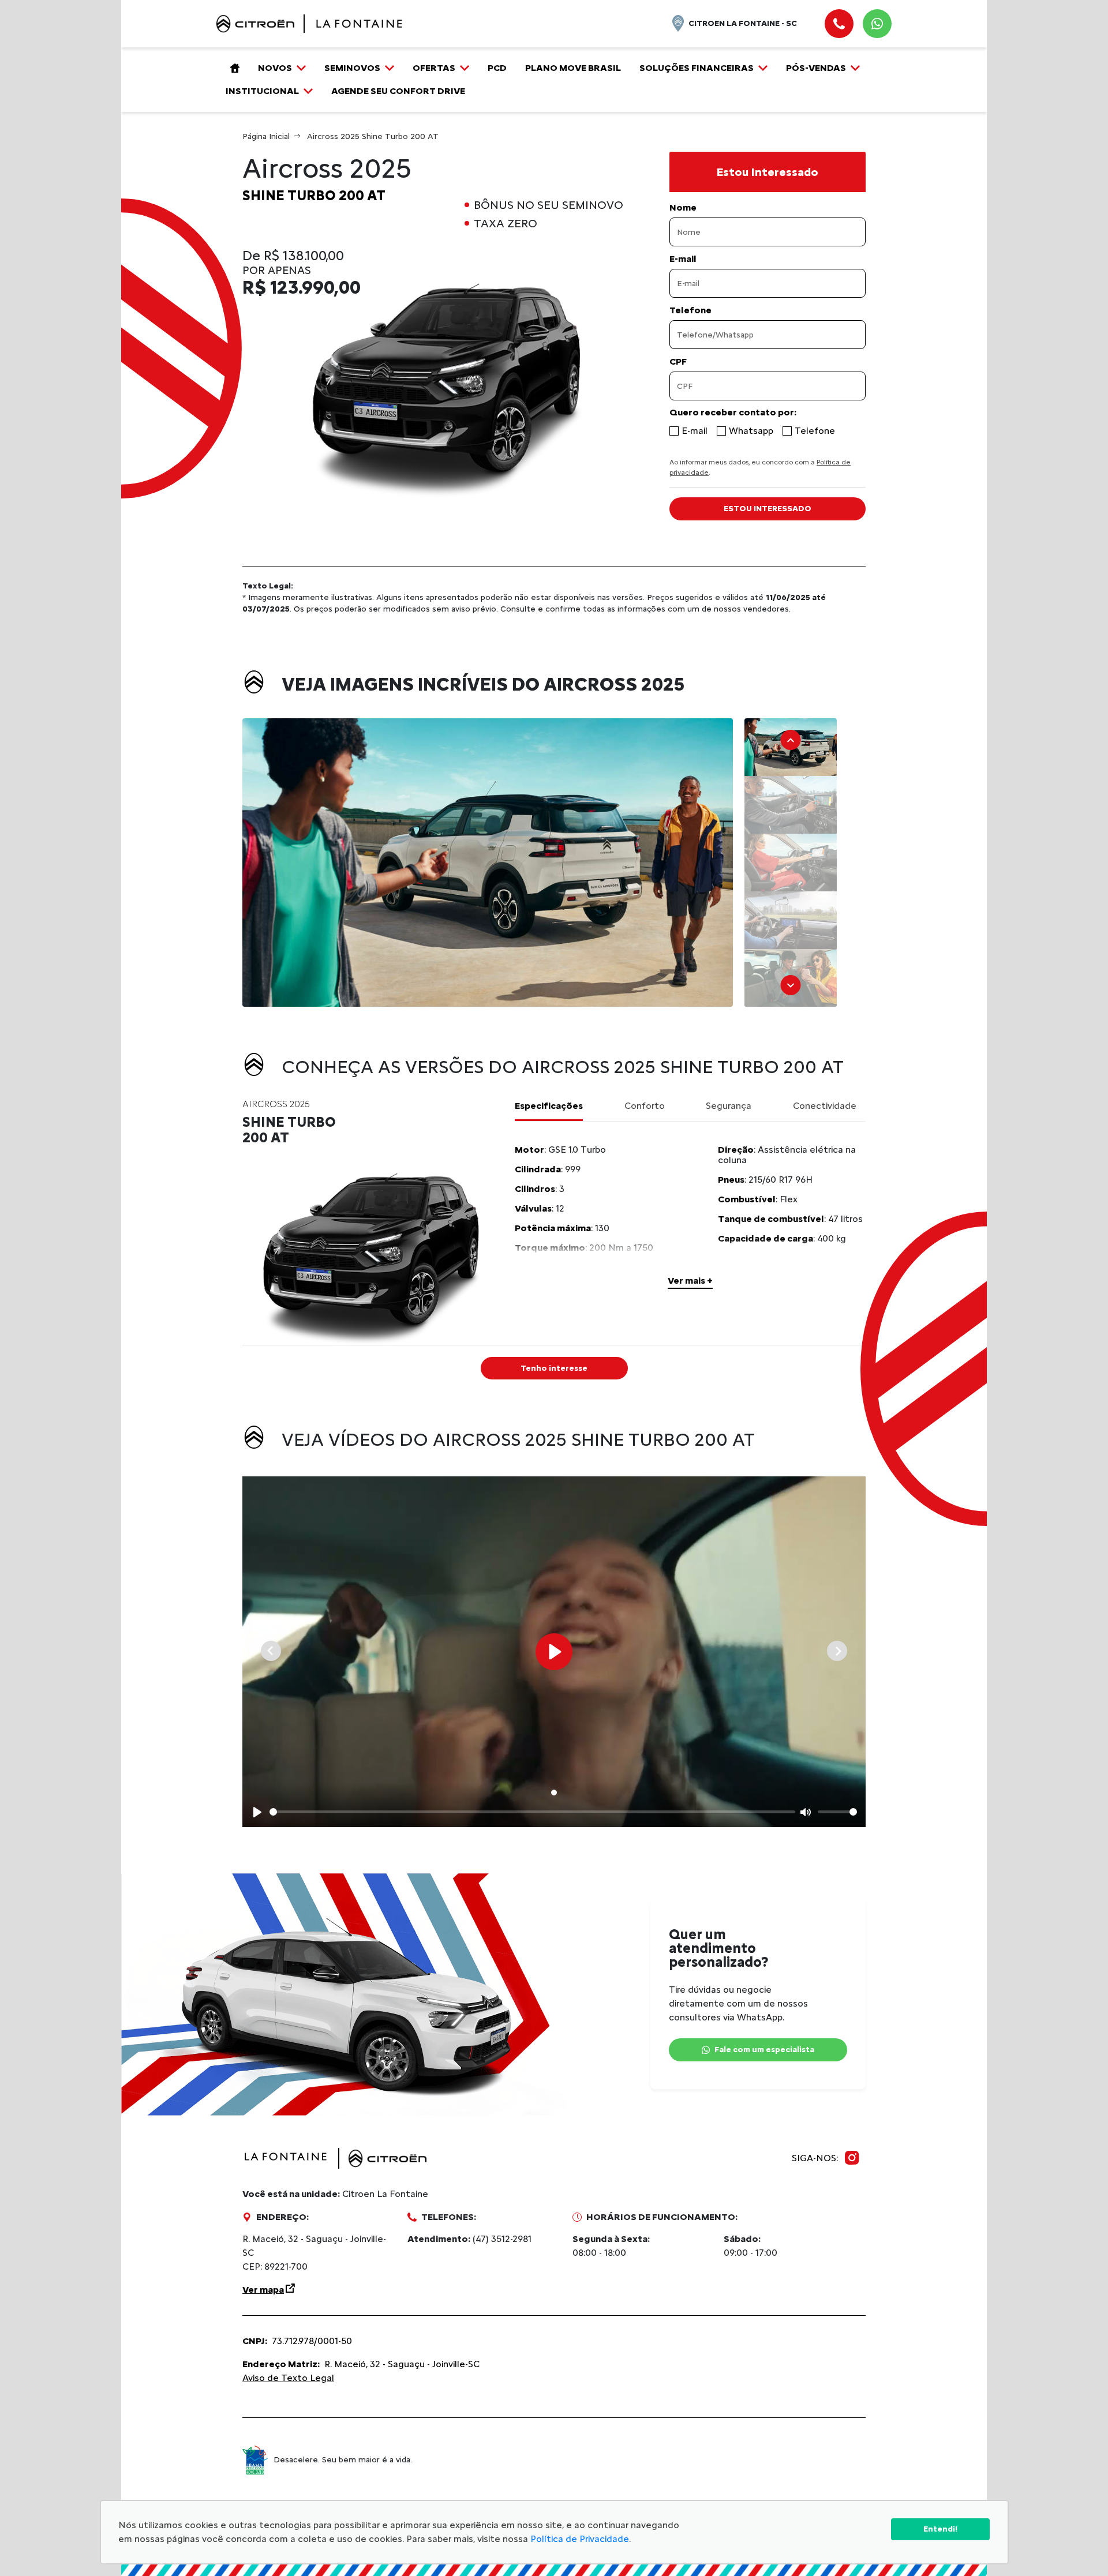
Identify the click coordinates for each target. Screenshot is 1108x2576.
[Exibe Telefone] (839, 24)
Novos (275, 68)
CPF (678, 362)
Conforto (645, 1106)
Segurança (729, 1106)
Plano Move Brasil (573, 68)
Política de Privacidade (580, 2539)
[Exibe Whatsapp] (877, 24)
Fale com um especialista (764, 2050)
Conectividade (825, 1106)
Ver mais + (690, 1280)
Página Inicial (266, 136)
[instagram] (852, 2158)
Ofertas (434, 68)
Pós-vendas (816, 68)
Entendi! (940, 2529)
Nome (683, 208)
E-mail (683, 259)
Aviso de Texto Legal (288, 2378)
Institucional (262, 91)
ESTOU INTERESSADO (768, 509)
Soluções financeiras (697, 68)
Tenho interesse (554, 1368)
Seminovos (352, 68)
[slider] (532, 1812)
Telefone (690, 310)
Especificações (549, 1106)
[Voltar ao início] (233, 68)
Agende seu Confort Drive (398, 91)
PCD (497, 68)
